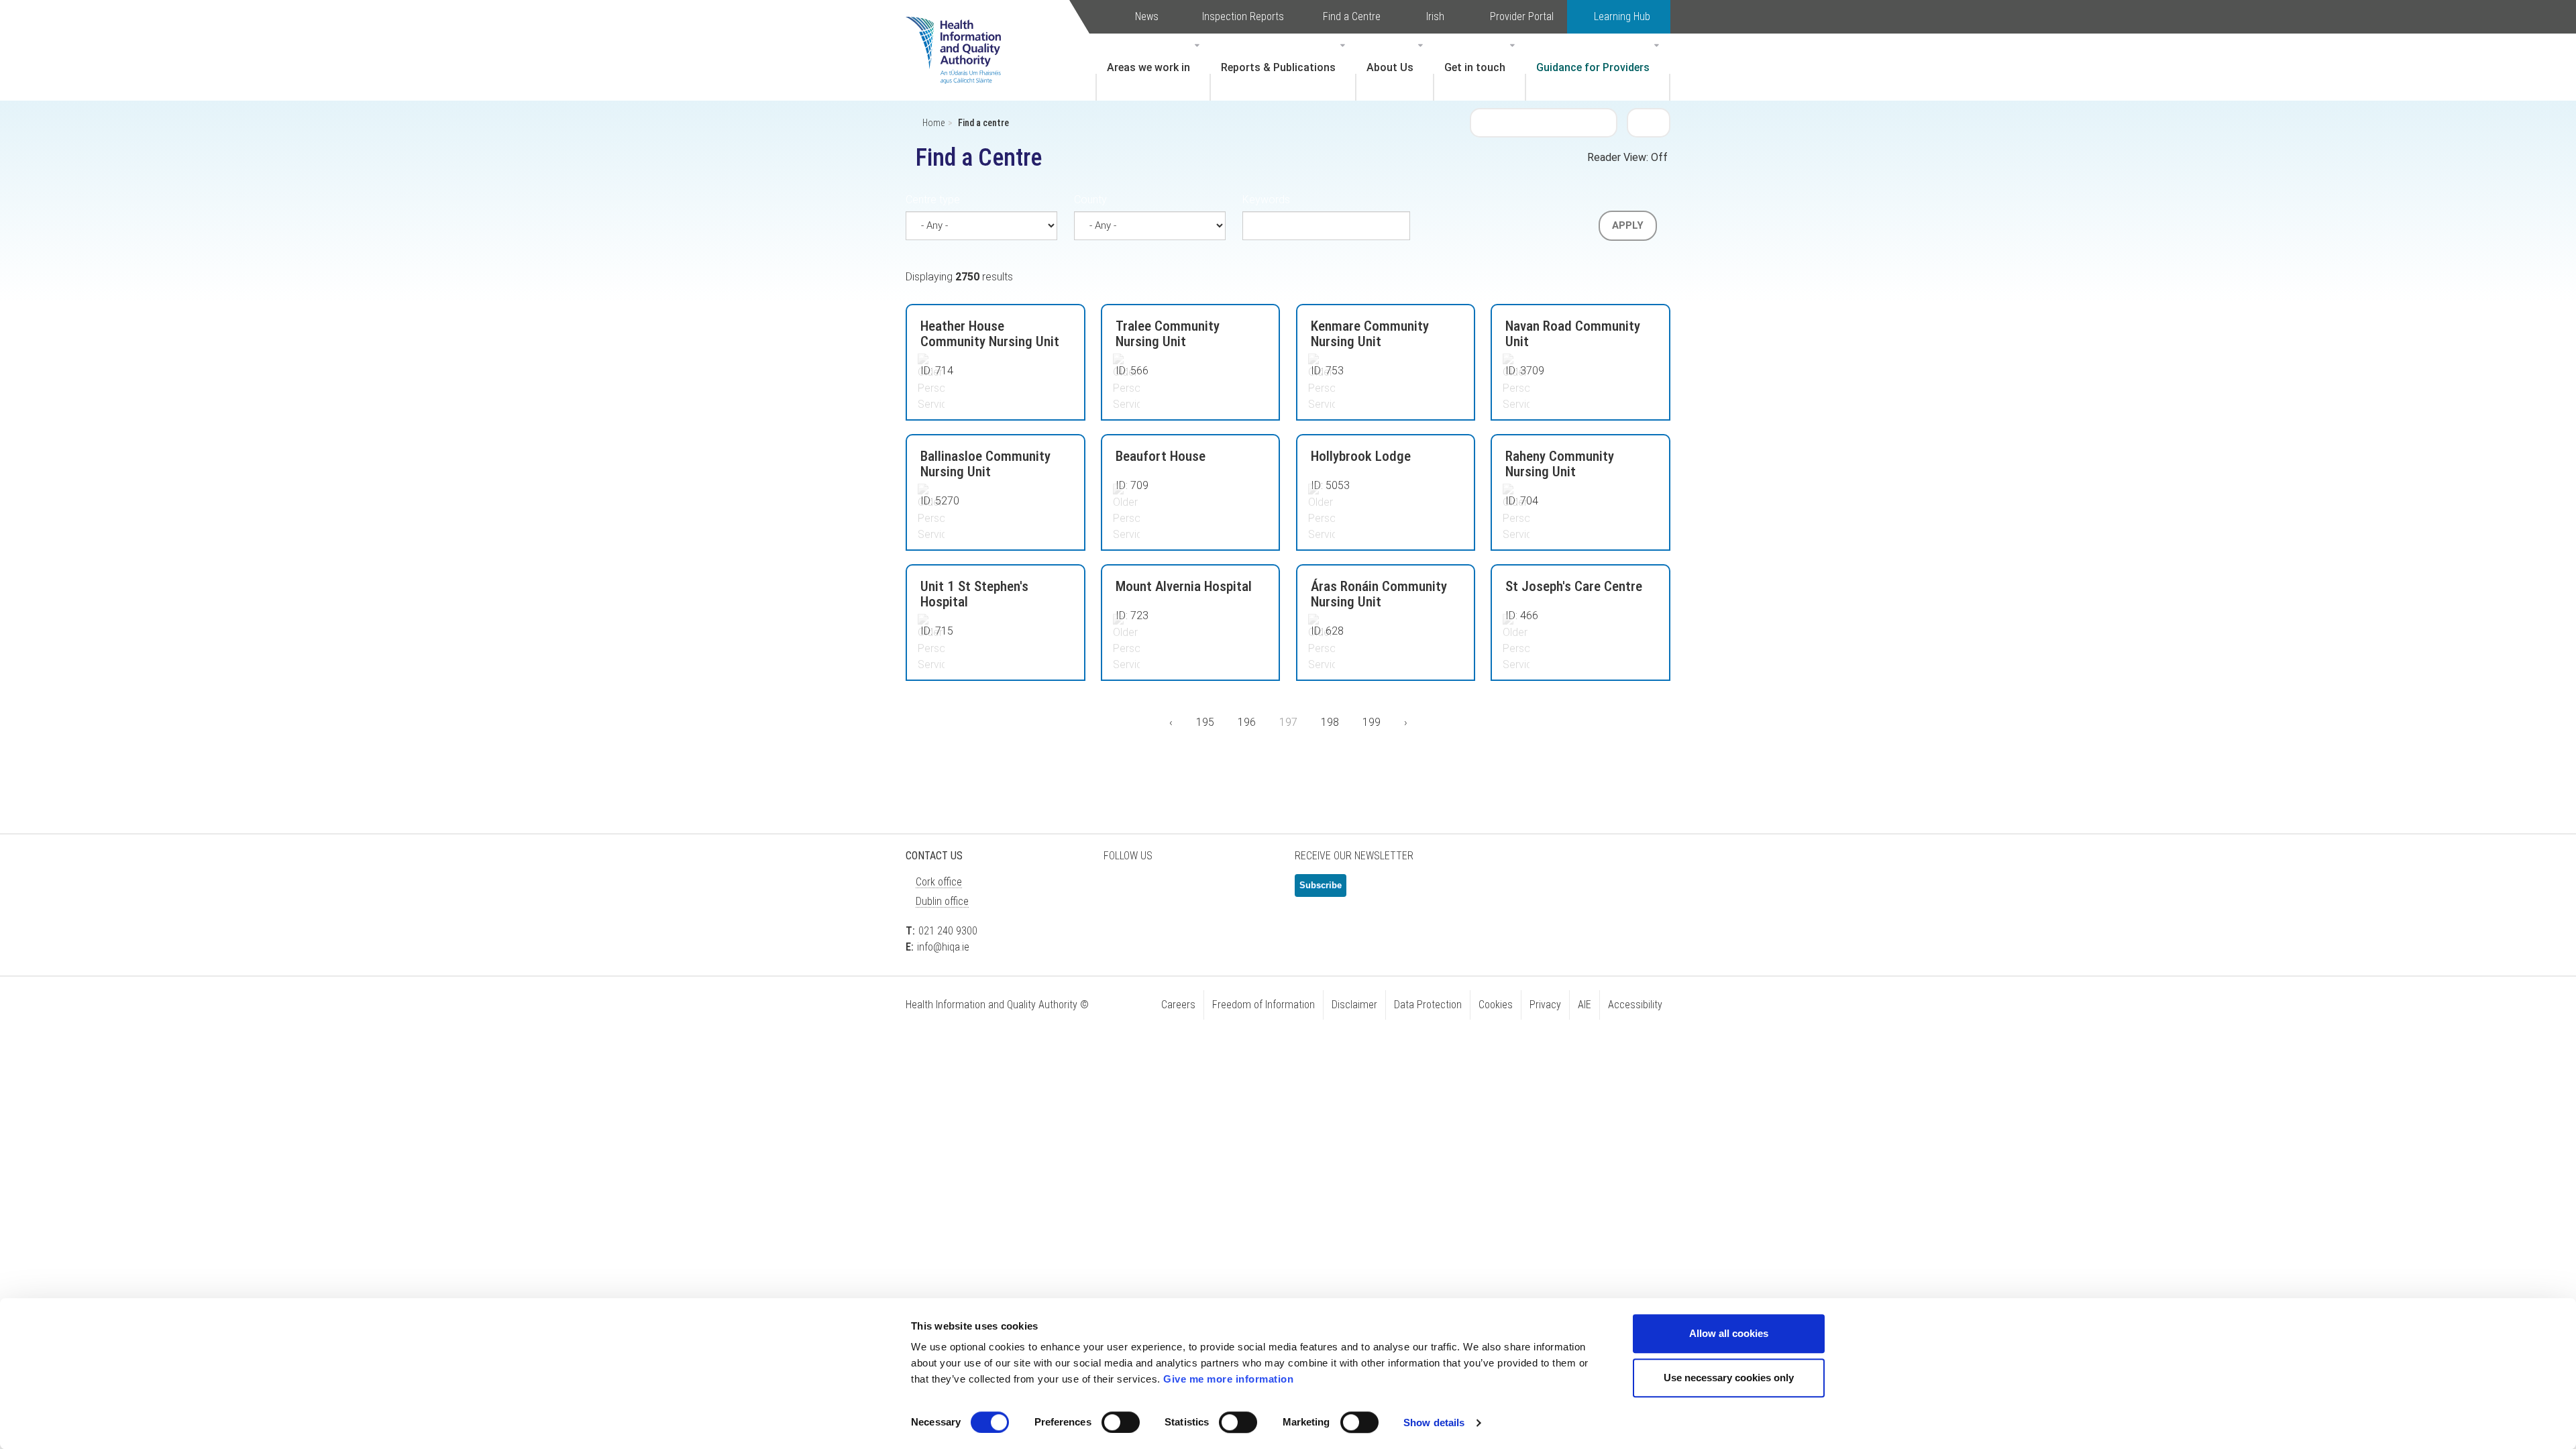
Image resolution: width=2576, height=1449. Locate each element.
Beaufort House (1161, 456)
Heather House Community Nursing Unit (990, 334)
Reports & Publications (1278, 67)
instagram (1254, 891)
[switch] (1121, 1422)
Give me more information (1228, 1379)
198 (1333, 722)
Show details (1434, 1423)
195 (1209, 722)
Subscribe (1321, 885)
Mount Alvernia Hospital (1184, 586)
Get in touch (1475, 67)
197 (1294, 727)
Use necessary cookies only (1729, 1378)
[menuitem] (1153, 67)
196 (1250, 722)
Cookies (1496, 1005)
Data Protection (1428, 1005)
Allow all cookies (1729, 1333)
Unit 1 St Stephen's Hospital (974, 594)
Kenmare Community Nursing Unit (1370, 334)
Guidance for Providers (1593, 67)
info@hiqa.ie (943, 947)
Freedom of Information (1264, 1005)
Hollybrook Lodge (1361, 456)
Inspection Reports (1243, 16)
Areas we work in (1148, 67)
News (1147, 16)
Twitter (1120, 891)
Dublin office (942, 901)
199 (1375, 722)
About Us (1390, 67)
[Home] (960, 30)
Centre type (933, 200)
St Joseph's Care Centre (1574, 586)
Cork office (939, 882)
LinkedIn (1187, 891)
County (1090, 200)
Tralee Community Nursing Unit (1168, 334)
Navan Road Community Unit (1573, 334)
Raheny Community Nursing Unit (1560, 464)
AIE (1585, 1005)
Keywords (1266, 200)
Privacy (1545, 1005)
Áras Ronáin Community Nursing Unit (1379, 594)
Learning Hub (1622, 16)
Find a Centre (1352, 16)
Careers (1178, 1005)
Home (933, 123)
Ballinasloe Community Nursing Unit (985, 464)
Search (1649, 122)
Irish (1435, 16)
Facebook (1154, 891)
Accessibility (1635, 1005)
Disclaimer (1354, 1005)
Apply (1628, 225)
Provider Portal (1522, 16)
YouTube (1221, 891)
